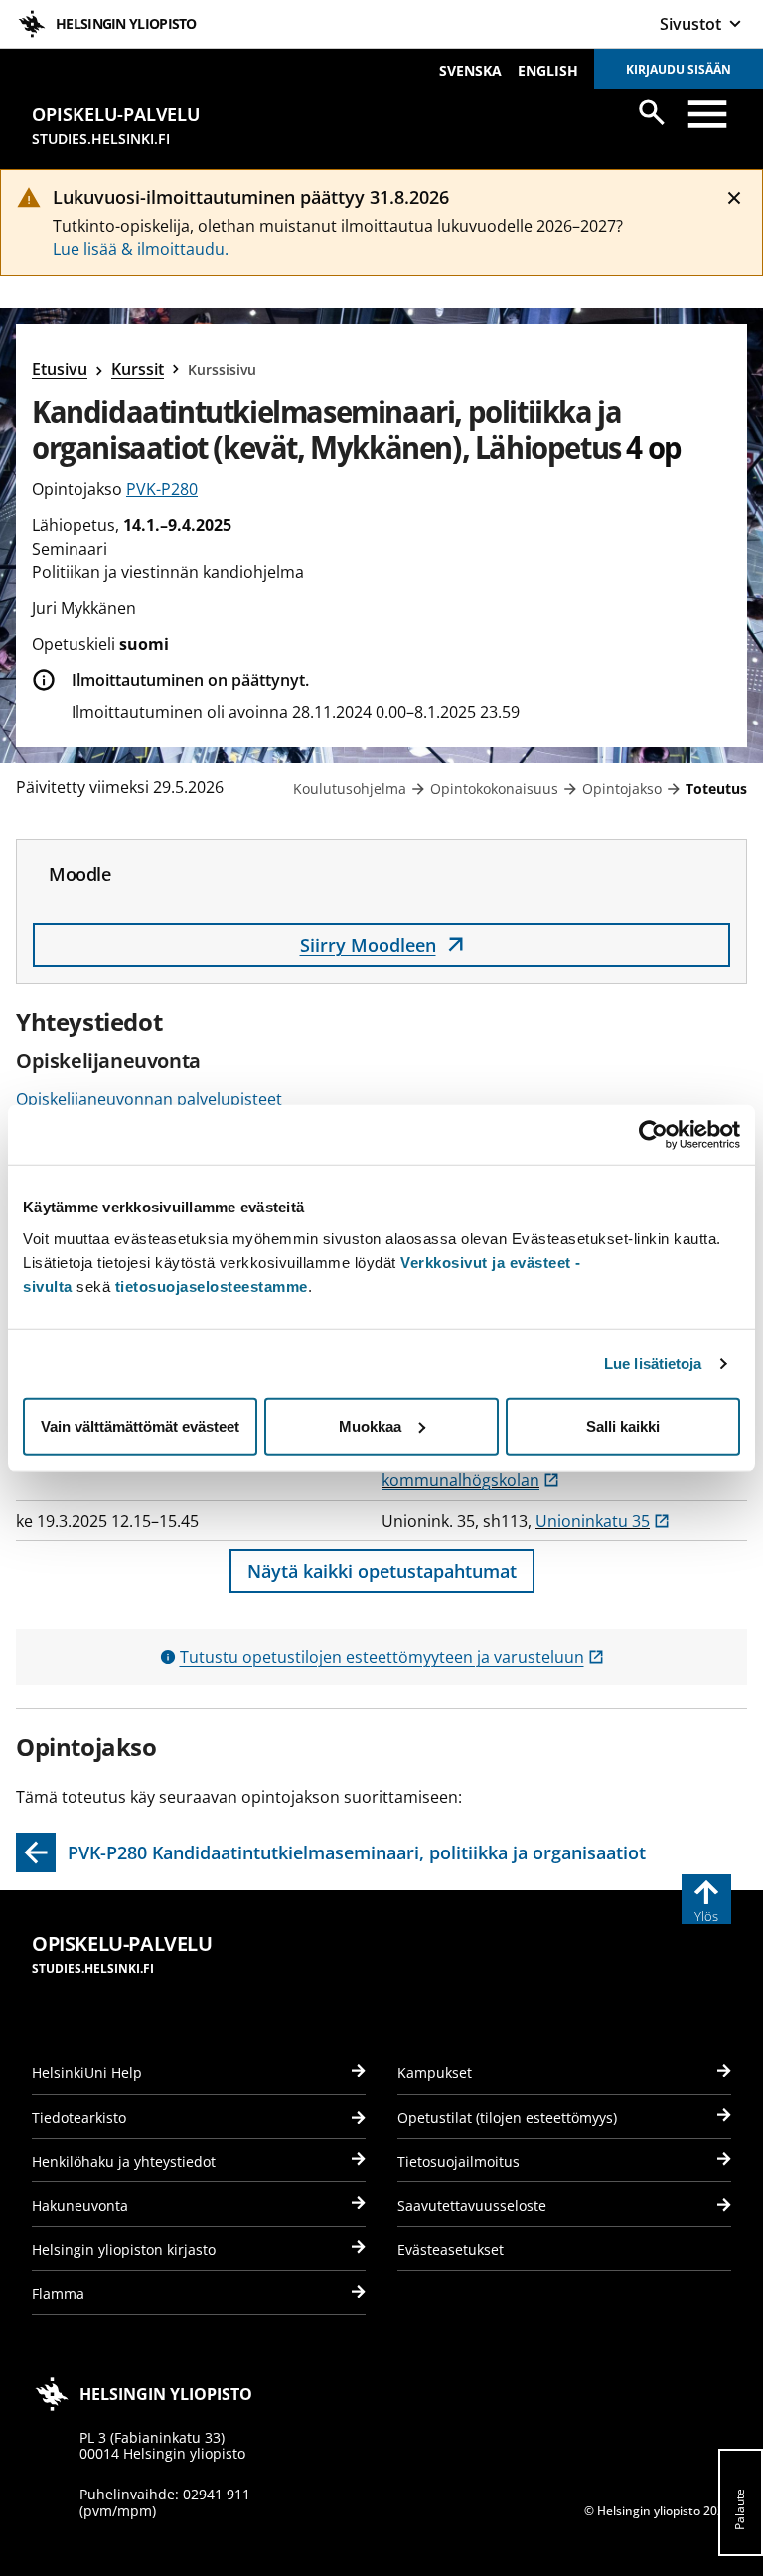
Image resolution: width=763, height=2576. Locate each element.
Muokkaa (370, 1426)
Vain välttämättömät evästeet (140, 1426)
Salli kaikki (623, 1426)
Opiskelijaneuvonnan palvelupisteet (149, 1099)
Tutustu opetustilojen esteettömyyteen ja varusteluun (392, 1657)
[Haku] (652, 112)
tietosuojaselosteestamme (212, 1286)
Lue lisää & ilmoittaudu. (141, 249)
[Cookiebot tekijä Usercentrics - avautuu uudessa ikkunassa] (653, 1135)
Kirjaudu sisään (679, 69)
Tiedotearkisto (79, 2117)
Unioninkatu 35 (603, 1521)
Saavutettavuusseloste (472, 2206)
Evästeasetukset (451, 2250)
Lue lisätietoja (653, 1363)
